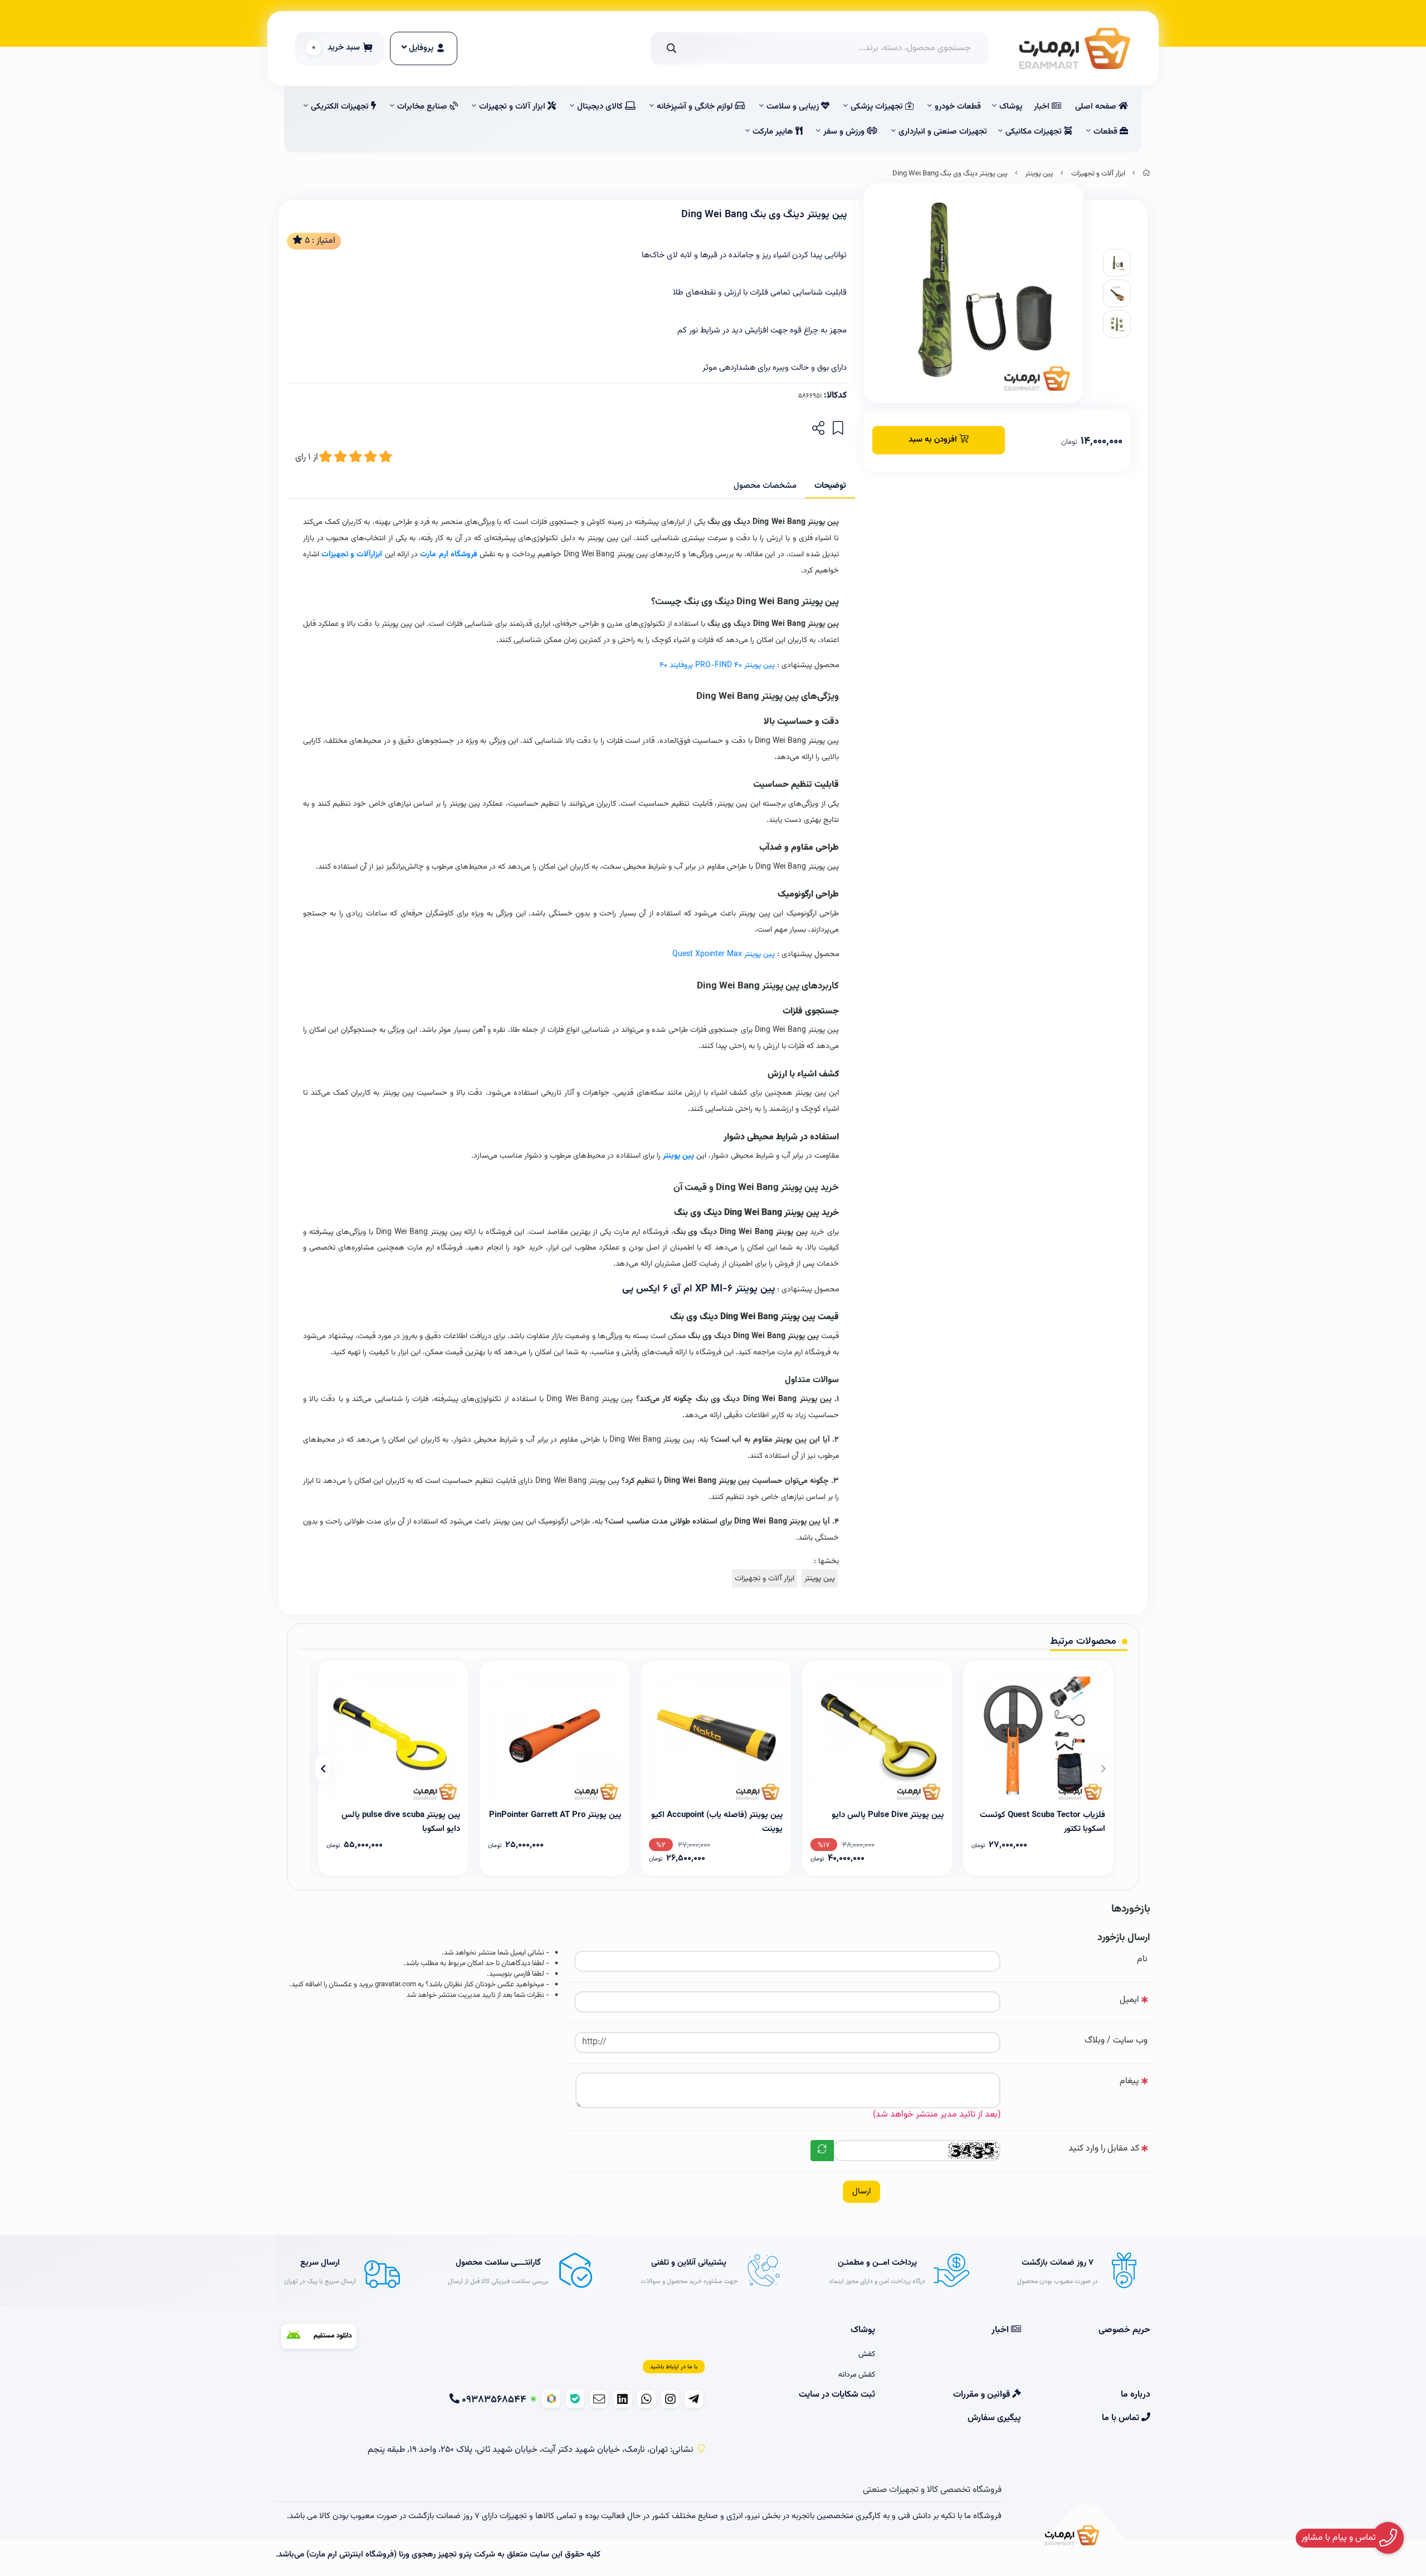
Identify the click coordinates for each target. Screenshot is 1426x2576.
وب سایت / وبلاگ (1116, 2041)
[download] (319, 2336)
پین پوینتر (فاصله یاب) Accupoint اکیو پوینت (717, 1821)
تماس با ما (1122, 2418)
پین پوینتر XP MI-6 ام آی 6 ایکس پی (699, 1289)
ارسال (861, 2191)
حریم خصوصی (1124, 2330)
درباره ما (1136, 2395)
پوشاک (1011, 107)
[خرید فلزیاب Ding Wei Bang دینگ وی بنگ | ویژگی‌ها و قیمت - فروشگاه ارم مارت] (1073, 2537)
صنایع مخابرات (423, 107)
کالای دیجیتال (601, 107)
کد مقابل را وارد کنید (1104, 2149)
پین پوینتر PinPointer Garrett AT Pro (555, 1815)
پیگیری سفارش (994, 2418)
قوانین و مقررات (983, 2395)
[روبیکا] (551, 2399)
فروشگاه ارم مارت (448, 554)
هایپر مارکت (774, 132)
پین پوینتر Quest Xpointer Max (724, 954)
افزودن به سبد (934, 440)
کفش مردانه (857, 2375)
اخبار (1043, 107)
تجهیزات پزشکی (878, 107)
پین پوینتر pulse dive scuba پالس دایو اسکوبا (401, 1821)
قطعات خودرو (958, 107)
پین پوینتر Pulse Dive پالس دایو (888, 1815)
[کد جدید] (822, 2151)
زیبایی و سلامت (794, 107)
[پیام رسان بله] (575, 2399)
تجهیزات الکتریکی (341, 107)
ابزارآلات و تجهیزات (352, 554)
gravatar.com (395, 1985)
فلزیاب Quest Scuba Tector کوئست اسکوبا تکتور (1042, 1821)
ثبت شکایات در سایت (837, 2395)
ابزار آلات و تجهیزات (513, 107)
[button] (1103, 1769)
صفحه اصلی (1097, 107)
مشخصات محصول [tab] (765, 486)
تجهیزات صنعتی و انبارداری (943, 132)
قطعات (1107, 132)
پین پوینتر (1039, 174)
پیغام (1129, 2081)
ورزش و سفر (845, 132)
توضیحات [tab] (830, 486)
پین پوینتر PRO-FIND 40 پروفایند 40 (717, 665)
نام (1142, 1959)
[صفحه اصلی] (1146, 174)
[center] (672, 48)
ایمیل (1129, 2000)
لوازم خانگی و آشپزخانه (696, 107)
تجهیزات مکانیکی (1035, 132)
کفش (867, 2354)
